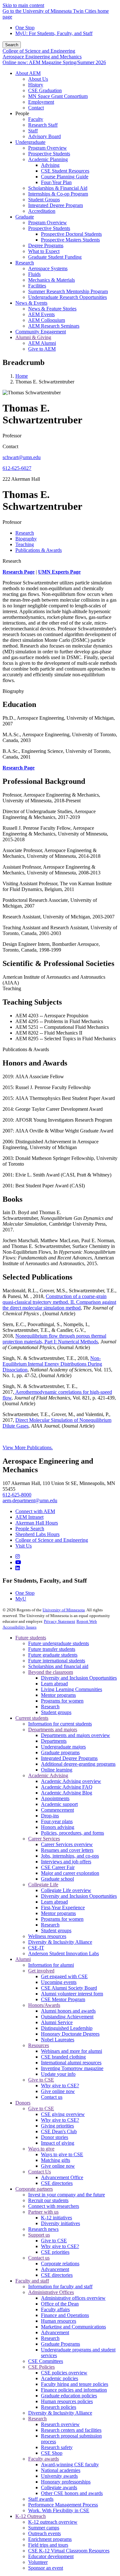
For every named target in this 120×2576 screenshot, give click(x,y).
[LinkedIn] (18, 1568)
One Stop (25, 28)
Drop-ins (50, 1816)
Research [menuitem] (25, 263)
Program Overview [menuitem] (48, 148)
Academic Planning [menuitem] (48, 159)
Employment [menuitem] (41, 102)
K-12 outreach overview (53, 2522)
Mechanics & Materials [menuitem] (52, 280)
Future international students (57, 1661)
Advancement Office (62, 2177)
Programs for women (62, 1701)
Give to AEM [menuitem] (42, 349)
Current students (32, 1718)
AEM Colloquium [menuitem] (47, 320)
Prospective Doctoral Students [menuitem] (71, 234)
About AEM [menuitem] (28, 73)
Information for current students (60, 1724)
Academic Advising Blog (67, 1793)
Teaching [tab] (25, 544)
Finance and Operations (65, 2315)
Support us (39, 2235)
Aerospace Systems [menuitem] (48, 268)
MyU (21, 1599)
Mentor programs (58, 1695)
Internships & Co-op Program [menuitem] (58, 194)
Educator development (51, 2556)
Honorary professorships (66, 2482)
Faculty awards (44, 2459)
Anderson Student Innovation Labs (64, 1953)
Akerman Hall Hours (37, 1523)
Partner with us (43, 2212)
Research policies (59, 2407)
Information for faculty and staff (60, 2286)
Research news (43, 2229)
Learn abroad (54, 1684)
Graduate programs (60, 1752)
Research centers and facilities (71, 2430)
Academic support (59, 1804)
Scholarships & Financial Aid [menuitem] (58, 188)
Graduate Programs (60, 2344)
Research (12, 561)
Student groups (56, 1712)
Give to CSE (41, 2080)
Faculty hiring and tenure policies (75, 2384)
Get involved (41, 1971)
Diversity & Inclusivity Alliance (60, 1942)
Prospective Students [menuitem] (49, 154)
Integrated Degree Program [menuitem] (56, 205)
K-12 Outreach (31, 2516)
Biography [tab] (26, 539)
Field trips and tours (48, 2545)
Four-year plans (57, 1821)
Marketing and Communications (73, 2327)
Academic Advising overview (71, 1781)
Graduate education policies (69, 2396)
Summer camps (44, 2528)
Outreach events (44, 2533)
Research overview (60, 2424)
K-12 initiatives (56, 2218)
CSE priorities (55, 2252)
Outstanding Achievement (67, 2017)
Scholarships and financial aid (58, 1666)
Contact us (52, 2097)
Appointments (55, 1798)
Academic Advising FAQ (67, 1787)
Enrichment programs (50, 2539)
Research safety (57, 2447)
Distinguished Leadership (67, 2028)
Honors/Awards (44, 2005)
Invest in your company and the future (67, 2195)
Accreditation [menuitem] (42, 211)
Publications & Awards (26, 1049)
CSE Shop (52, 2453)
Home (22, 376)
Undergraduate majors (63, 1747)
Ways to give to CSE (62, 2154)
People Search (30, 1529)
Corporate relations (60, 2264)
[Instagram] (18, 1557)
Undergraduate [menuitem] (30, 142)
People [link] (22, 113)
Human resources (59, 2321)
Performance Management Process (63, 2505)
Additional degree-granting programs (78, 1764)
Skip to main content (23, 5)
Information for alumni (51, 1965)
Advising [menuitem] (50, 165)
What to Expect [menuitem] (44, 251)
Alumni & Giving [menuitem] (33, 337)
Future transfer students (52, 1649)
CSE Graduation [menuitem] (45, 90)
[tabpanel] (60, 837)
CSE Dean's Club (59, 2131)
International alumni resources (71, 2063)
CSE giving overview (63, 2114)
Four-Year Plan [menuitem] (56, 182)
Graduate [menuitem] (25, 217)
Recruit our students (48, 2200)
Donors (23, 2103)
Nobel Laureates (58, 2040)
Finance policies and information (74, 2390)
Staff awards (41, 2499)
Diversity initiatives (60, 2223)
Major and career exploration (70, 1873)
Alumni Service (57, 2022)
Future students (31, 1638)
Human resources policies (67, 2401)
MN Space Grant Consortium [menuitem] (58, 96)
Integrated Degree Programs (69, 1758)
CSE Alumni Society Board (69, 1988)
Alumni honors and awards (68, 2011)
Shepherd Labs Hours (37, 1534)
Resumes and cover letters (67, 1850)
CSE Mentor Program (63, 1999)
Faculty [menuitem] (36, 119)
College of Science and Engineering (39, 51)
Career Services (44, 1839)
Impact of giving (58, 2143)
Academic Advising (48, 1775)
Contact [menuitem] (36, 108)
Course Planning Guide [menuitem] (65, 177)
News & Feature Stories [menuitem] (52, 309)
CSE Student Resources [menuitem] (65, 171)
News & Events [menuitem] (31, 303)
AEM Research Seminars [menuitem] (54, 326)
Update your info (58, 2074)
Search (12, 45)
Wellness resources (47, 1936)
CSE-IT (36, 1948)
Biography (13, 691)
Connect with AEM (35, 1511)
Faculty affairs (55, 2309)
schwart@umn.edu (22, 457)
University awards (59, 2476)
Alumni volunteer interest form (72, 1994)
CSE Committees (46, 2361)
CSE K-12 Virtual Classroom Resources (69, 2551)
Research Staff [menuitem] (43, 125)
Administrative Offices (51, 2292)
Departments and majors (53, 1730)
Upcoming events (59, 1982)
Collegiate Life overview (66, 1890)
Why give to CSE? (60, 2086)
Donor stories (55, 2137)
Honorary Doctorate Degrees (70, 2034)
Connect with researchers (54, 2206)
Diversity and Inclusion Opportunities (79, 1678)
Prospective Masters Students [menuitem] (70, 240)
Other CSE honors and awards (72, 2493)
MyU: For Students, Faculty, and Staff (54, 33)
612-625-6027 (17, 468)
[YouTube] (18, 1562)
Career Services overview (67, 1844)
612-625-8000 (17, 1495)
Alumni (23, 1959)
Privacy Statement (60, 1621)
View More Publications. (28, 1448)
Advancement (55, 2269)
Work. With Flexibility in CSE (59, 2510)
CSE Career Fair (58, 1867)
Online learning (57, 1770)
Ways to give (41, 2149)
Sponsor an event (46, 2568)
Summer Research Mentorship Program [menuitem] (68, 291)
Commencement (57, 1810)
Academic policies (60, 2378)
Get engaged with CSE (64, 1976)
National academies (61, 2470)
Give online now (58, 2091)
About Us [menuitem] (38, 79)
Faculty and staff (32, 2281)
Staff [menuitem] (33, 131)
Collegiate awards (59, 2487)
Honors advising (58, 1827)
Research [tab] (25, 533)
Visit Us (24, 1546)
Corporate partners (34, 2189)
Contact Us (40, 2172)
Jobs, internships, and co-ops (70, 1856)
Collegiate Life (43, 1885)
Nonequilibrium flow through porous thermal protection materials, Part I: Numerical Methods (54, 1339)
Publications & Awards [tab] (39, 550)
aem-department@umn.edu (30, 1500)
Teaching (12, 988)
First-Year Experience (63, 1908)
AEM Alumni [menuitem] (42, 343)
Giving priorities (57, 2126)
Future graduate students (53, 1655)
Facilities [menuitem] (37, 286)
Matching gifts (56, 2160)
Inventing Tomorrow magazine (72, 2068)
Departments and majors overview (76, 1735)
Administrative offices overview (73, 2298)
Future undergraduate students (59, 1643)
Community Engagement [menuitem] (41, 332)
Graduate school (57, 1879)
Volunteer (38, 2562)
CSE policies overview (64, 2373)
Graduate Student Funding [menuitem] (55, 257)
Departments (54, 1741)
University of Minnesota (64, 1610)
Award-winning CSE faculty (70, 2465)
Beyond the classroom (51, 1672)
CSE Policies (41, 2367)
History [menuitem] (36, 85)
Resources (39, 2045)
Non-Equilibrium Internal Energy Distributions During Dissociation (52, 1364)
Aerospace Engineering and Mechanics (42, 57)
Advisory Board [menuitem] (44, 136)
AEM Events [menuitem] (41, 314)
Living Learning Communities (72, 1689)
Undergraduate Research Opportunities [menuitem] (68, 297)
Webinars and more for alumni (72, 2051)
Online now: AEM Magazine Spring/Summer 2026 (54, 62)
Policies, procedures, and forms (72, 1833)
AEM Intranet (29, 1517)
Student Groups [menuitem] (44, 200)
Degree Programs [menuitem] (46, 245)
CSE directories (57, 2183)
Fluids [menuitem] (34, 274)
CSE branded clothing (63, 2057)
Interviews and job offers (66, 1862)
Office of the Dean (60, 2304)
